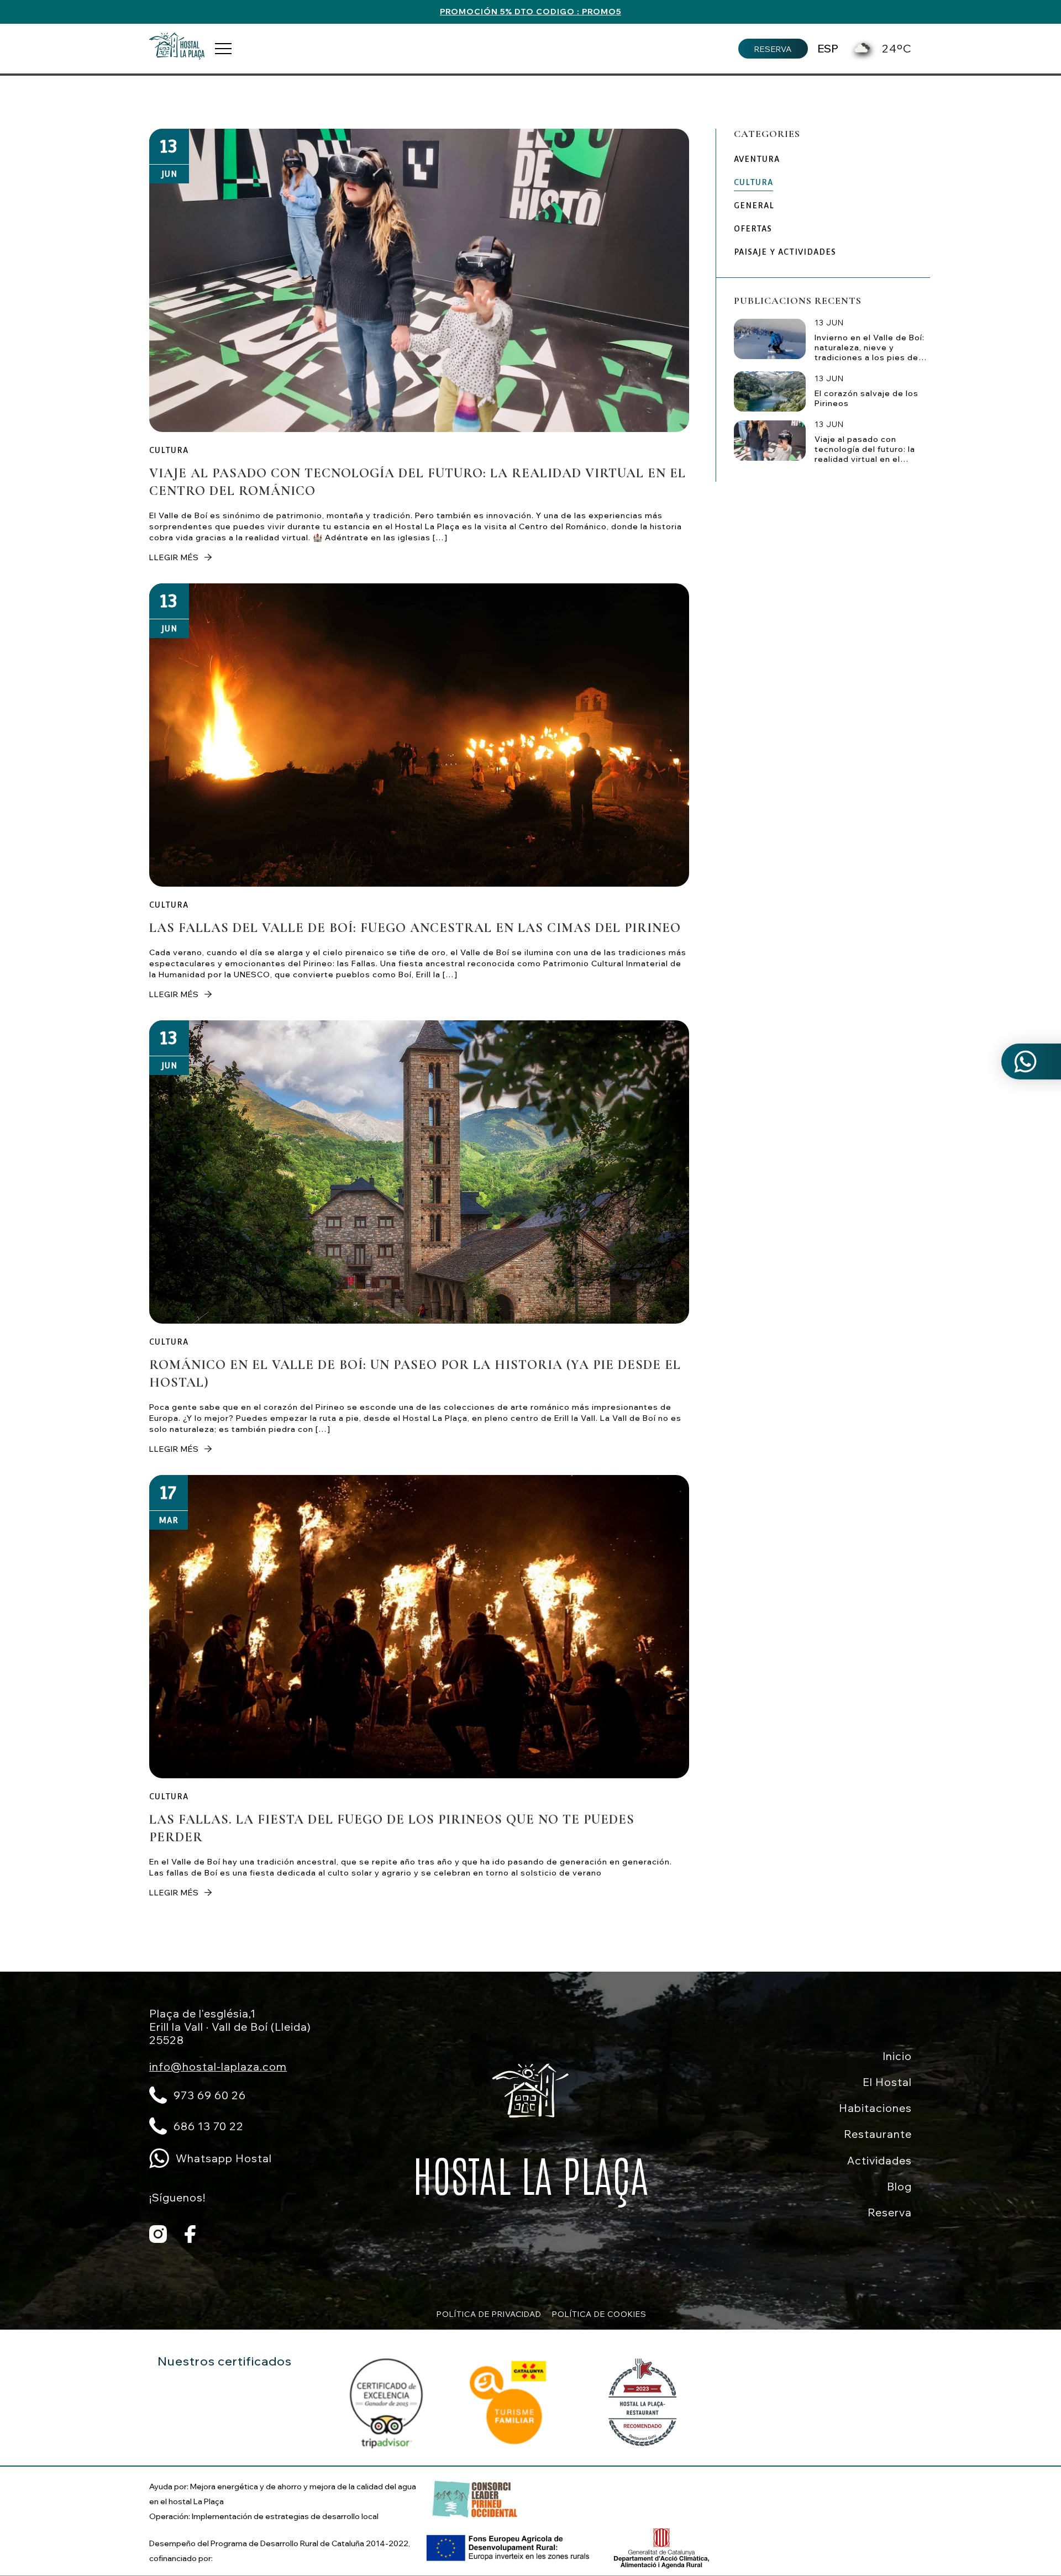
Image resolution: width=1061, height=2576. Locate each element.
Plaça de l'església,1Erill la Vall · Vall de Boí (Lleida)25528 (230, 2027)
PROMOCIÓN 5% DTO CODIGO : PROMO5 (530, 12)
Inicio (897, 2056)
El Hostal (887, 2082)
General (754, 206)
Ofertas (753, 229)
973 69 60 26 (210, 2095)
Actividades (879, 2161)
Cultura (169, 450)
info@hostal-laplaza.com (218, 2067)
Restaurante (878, 2134)
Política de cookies (599, 2314)
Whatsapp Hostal (224, 2158)
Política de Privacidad (489, 2314)
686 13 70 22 (209, 2126)
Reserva (773, 49)
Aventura (757, 159)
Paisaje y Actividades (785, 252)
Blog (899, 2187)
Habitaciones (875, 2108)
